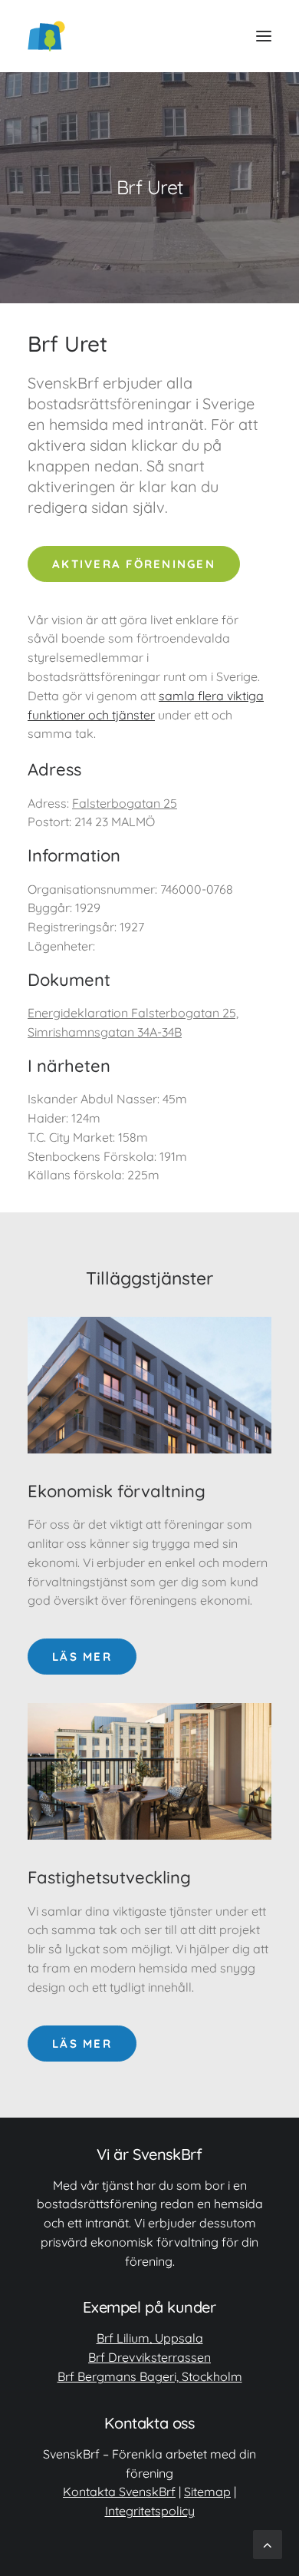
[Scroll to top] (268, 2543)
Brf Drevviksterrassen (149, 2357)
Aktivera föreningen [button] (134, 564)
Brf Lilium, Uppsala (150, 2338)
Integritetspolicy (150, 2511)
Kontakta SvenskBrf (119, 2492)
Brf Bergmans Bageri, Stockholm (150, 2376)
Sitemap (207, 2492)
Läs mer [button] (82, 1657)
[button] (264, 36)
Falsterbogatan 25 (125, 803)
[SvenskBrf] (46, 36)
